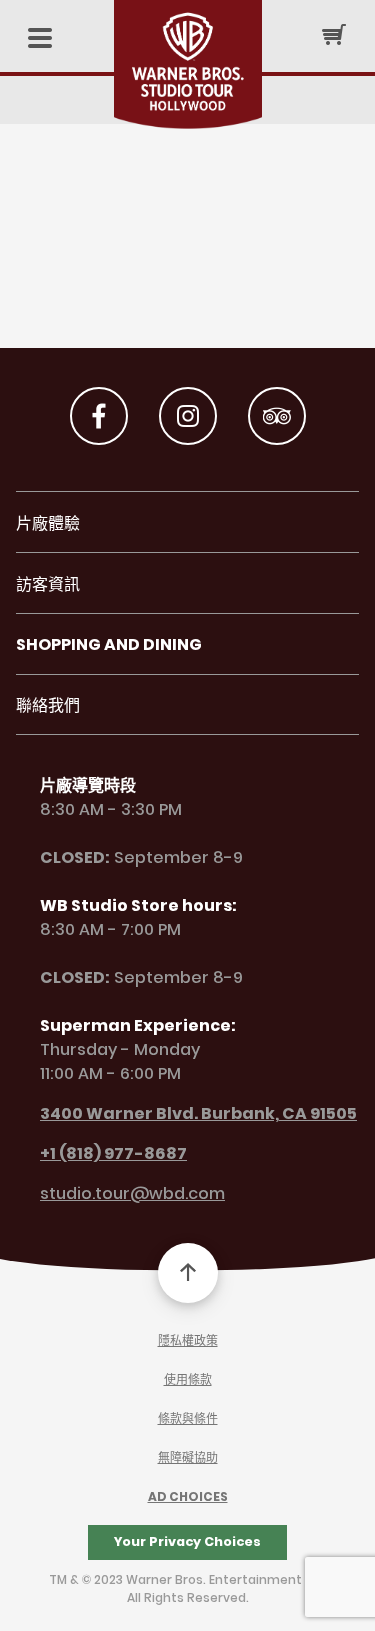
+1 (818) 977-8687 (113, 1154)
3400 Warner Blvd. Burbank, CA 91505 (198, 1114)
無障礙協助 (188, 1458)
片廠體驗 (48, 524)
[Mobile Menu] (40, 40)
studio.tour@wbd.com (132, 1194)
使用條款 (188, 1380)
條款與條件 (188, 1419)
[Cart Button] (334, 34)
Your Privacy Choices (187, 1542)
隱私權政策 (188, 1341)
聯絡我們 (48, 706)
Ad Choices (188, 1497)
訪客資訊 (48, 585)
